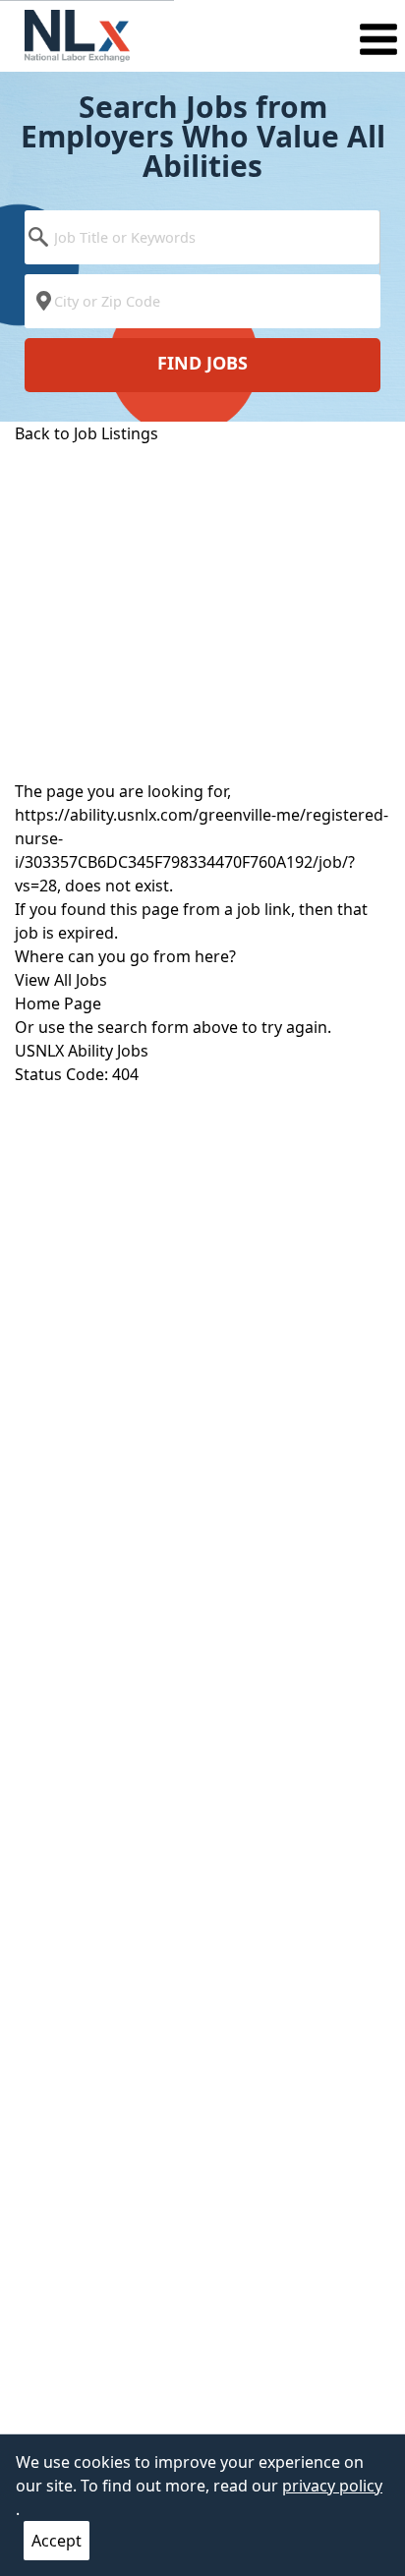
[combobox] (202, 242)
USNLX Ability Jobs (82, 1051)
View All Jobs (61, 980)
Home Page (58, 1003)
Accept (57, 2541)
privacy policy (332, 2486)
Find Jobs (202, 363)
